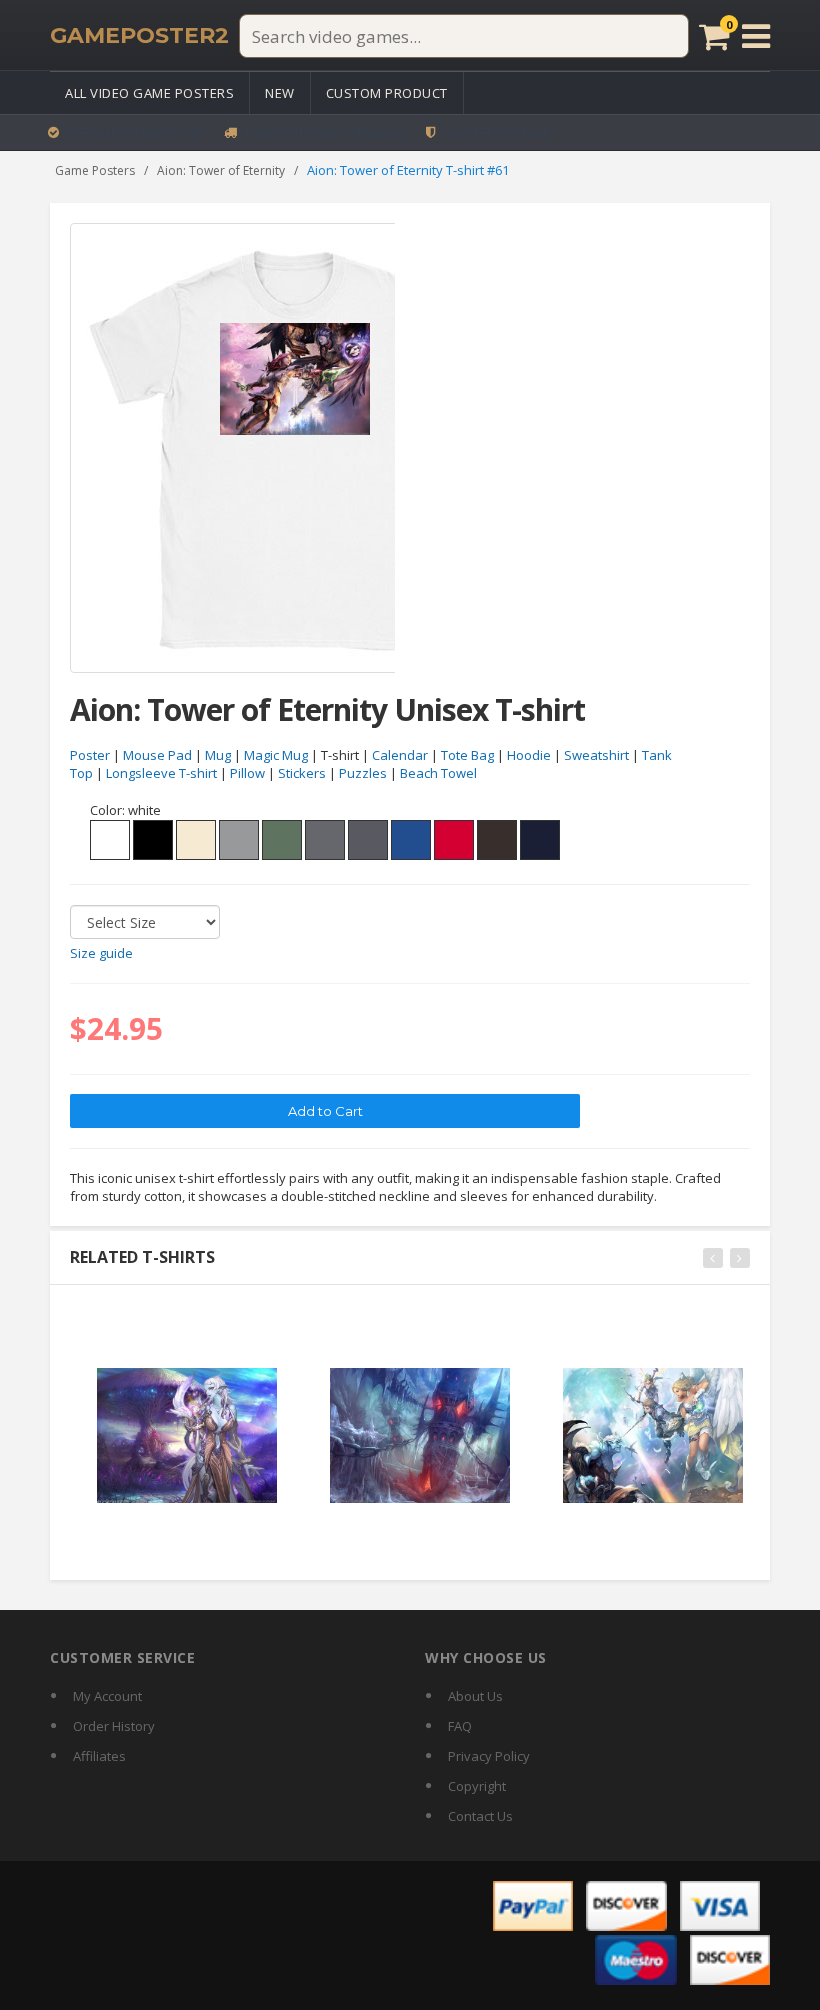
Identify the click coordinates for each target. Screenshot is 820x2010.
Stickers (302, 773)
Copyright (477, 1786)
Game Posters (95, 170)
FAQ (460, 1726)
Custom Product (387, 93)
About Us (475, 1696)
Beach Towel (438, 773)
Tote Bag (467, 755)
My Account (107, 1696)
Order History (114, 1726)
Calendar (400, 755)
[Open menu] (756, 36)
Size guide (101, 953)
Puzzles (363, 773)
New (280, 93)
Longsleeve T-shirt (161, 773)
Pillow (247, 773)
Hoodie (529, 755)
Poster (90, 755)
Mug (218, 755)
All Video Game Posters (149, 93)
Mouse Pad (157, 755)
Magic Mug (276, 755)
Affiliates (99, 1756)
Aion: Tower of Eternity (221, 170)
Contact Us (480, 1816)
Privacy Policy (489, 1756)
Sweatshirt (596, 755)
